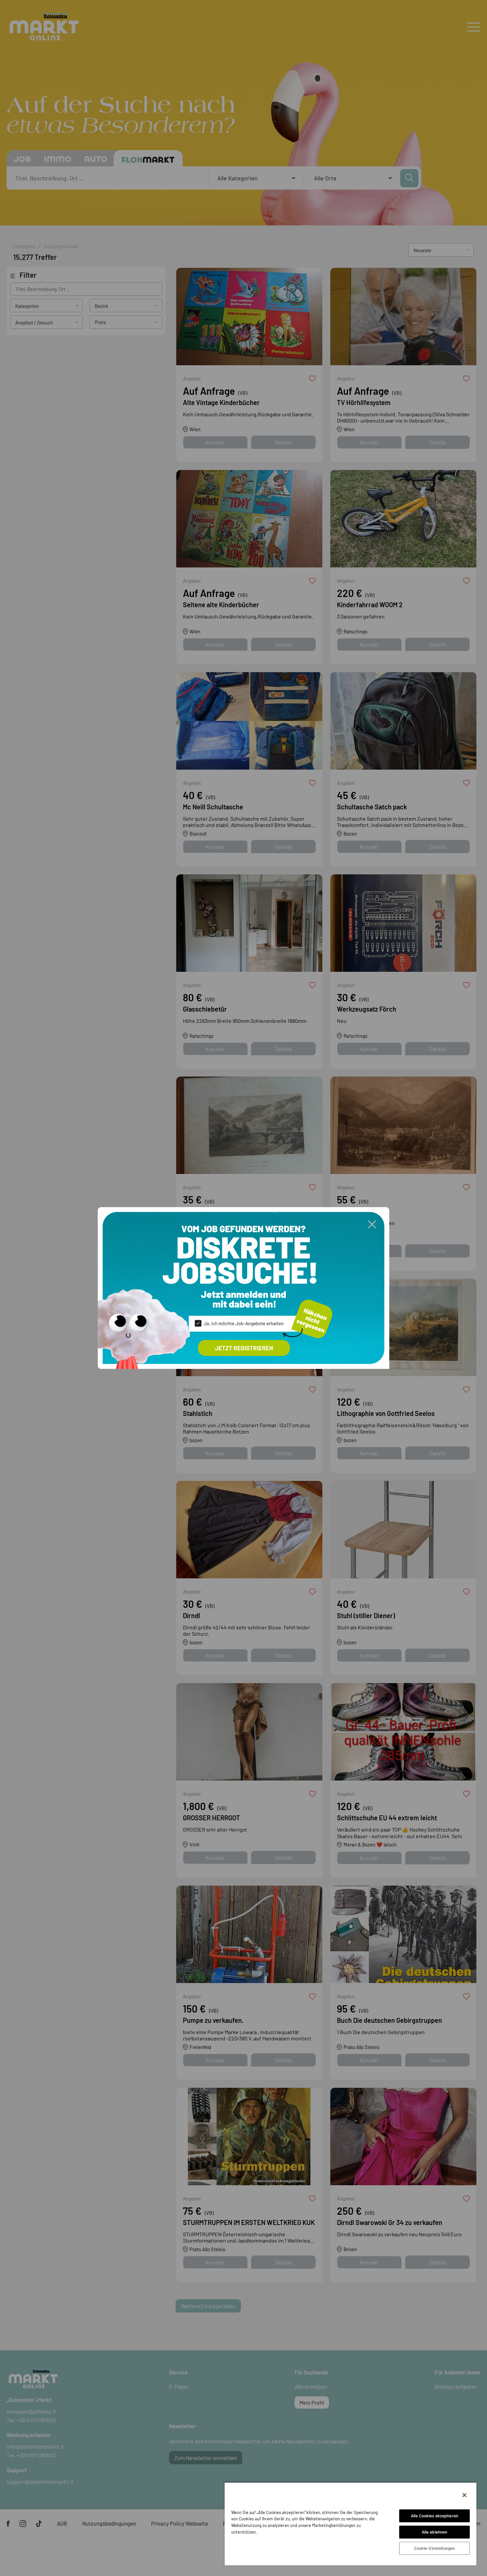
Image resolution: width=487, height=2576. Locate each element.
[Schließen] (464, 2495)
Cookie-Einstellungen (435, 2548)
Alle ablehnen (435, 2532)
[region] (351, 2524)
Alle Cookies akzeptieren (434, 2516)
